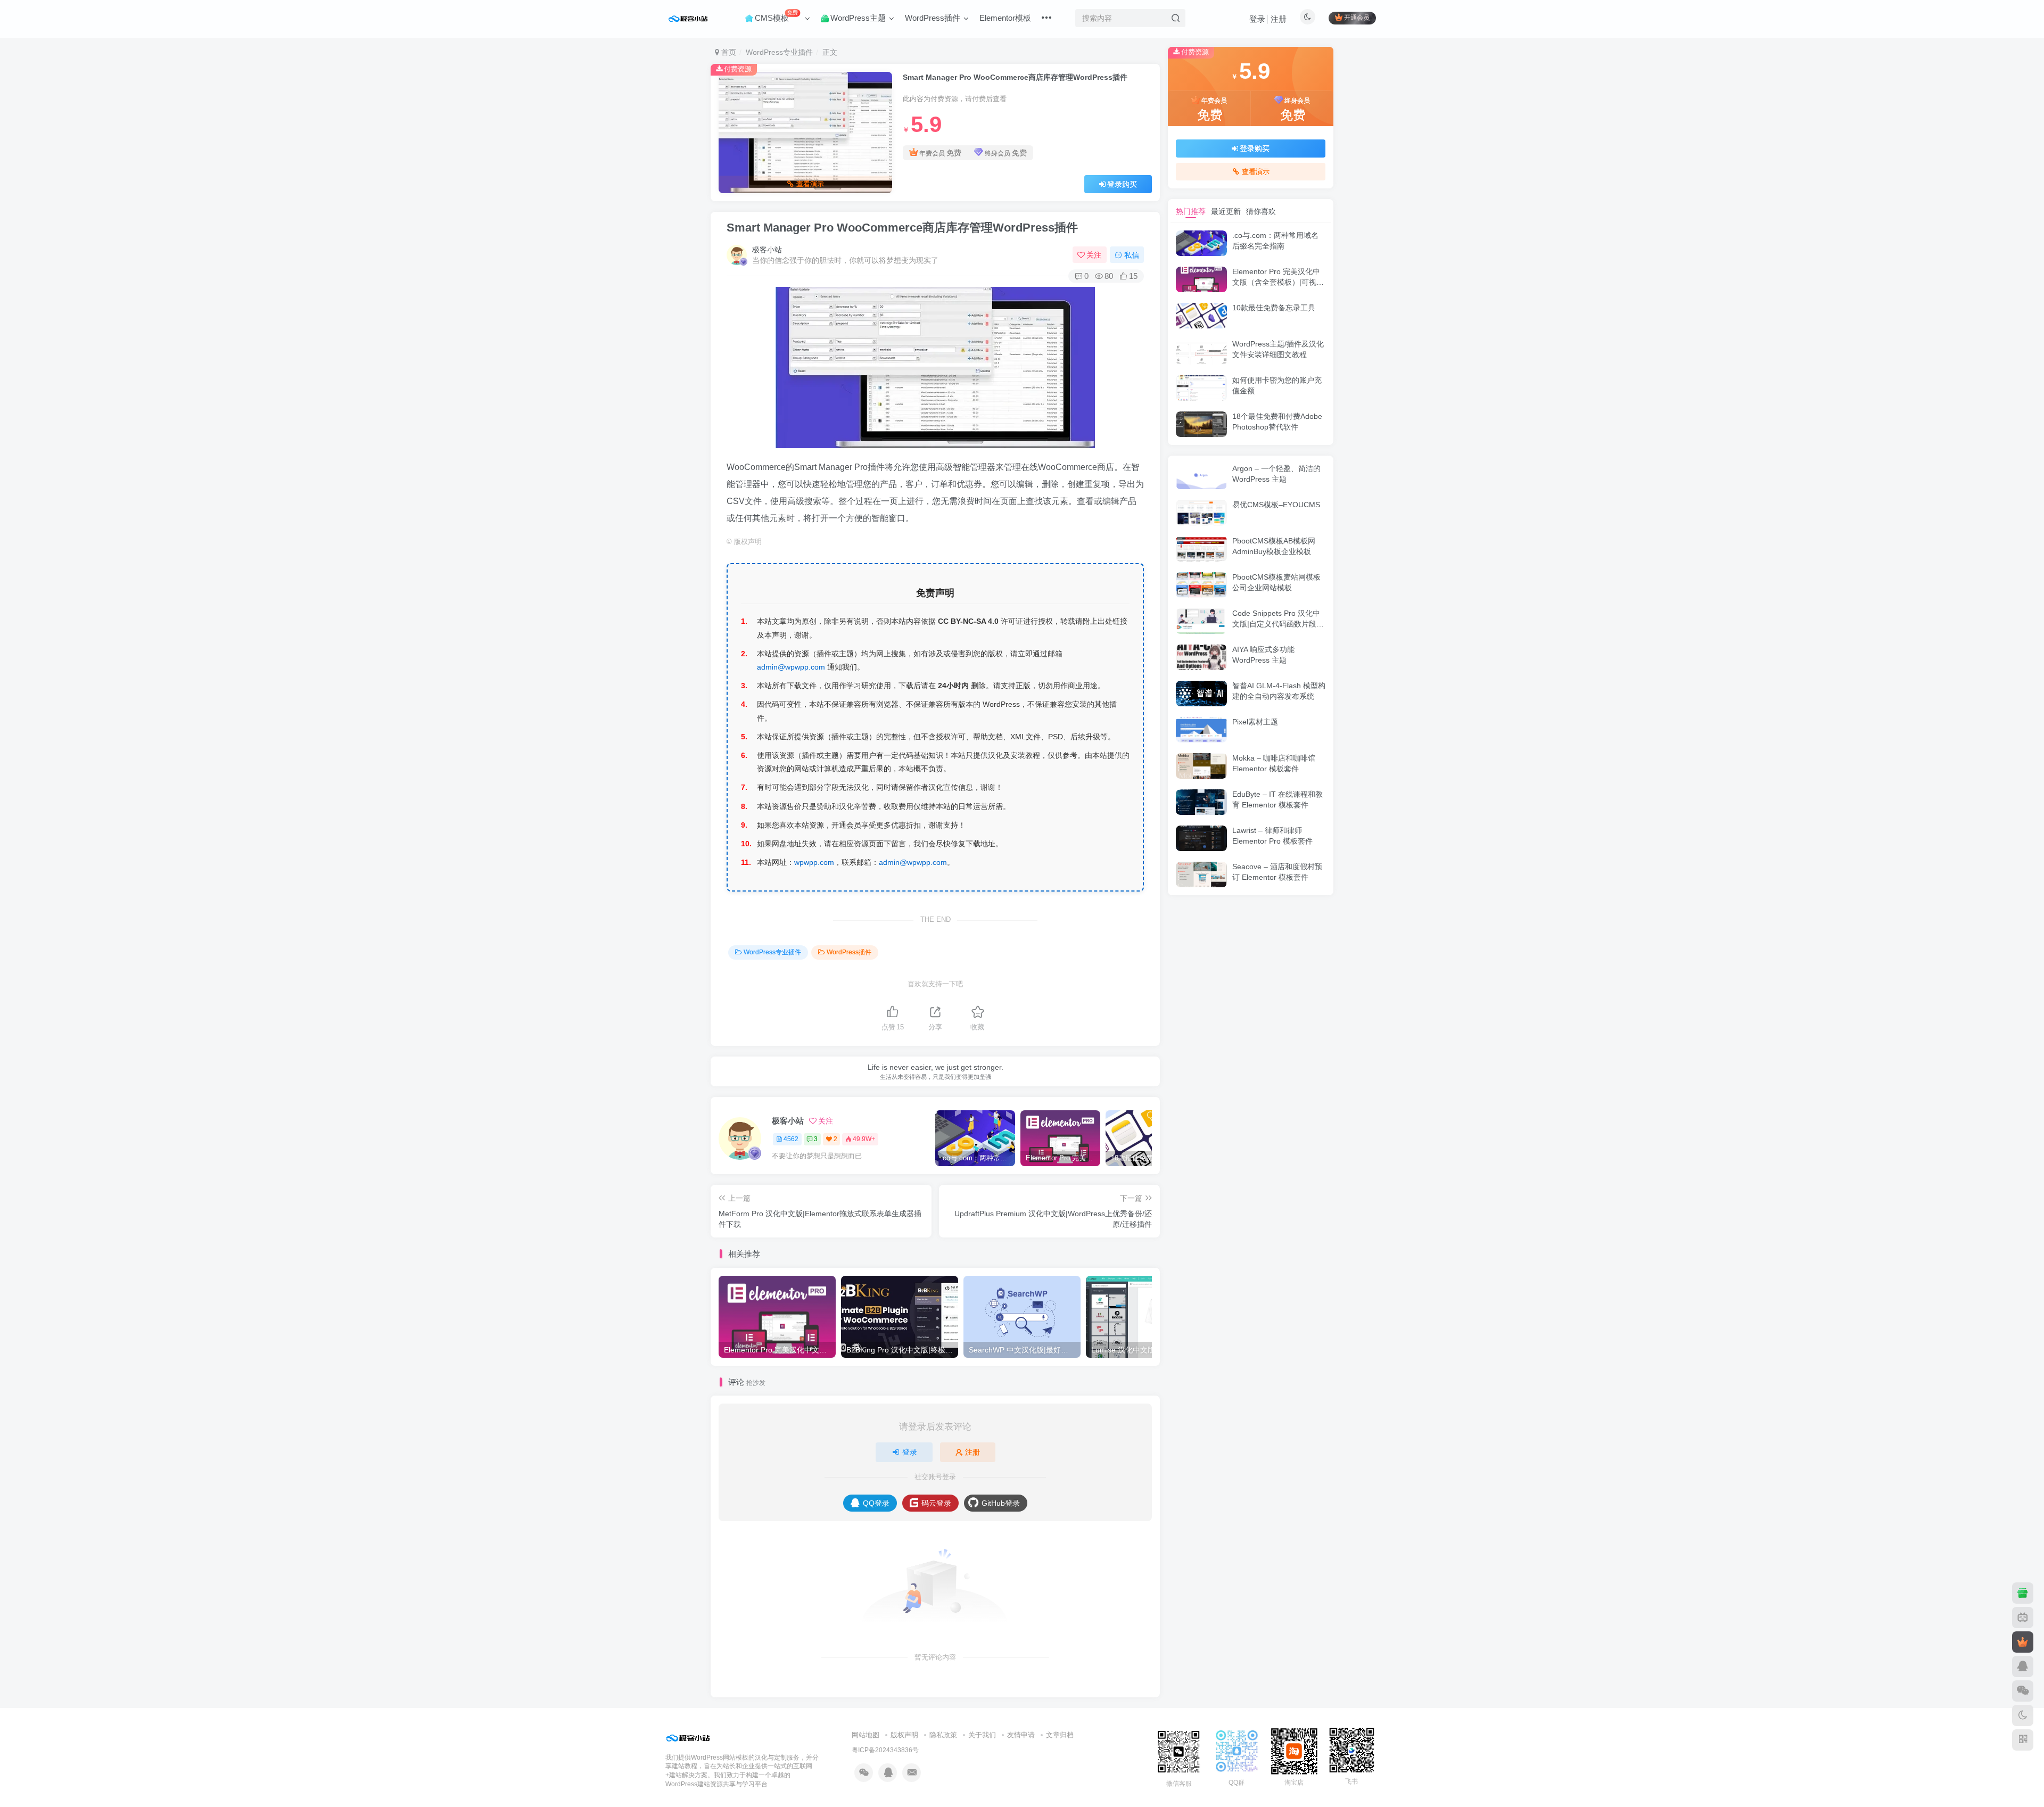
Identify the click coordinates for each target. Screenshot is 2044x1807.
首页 (728, 52)
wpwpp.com (814, 862)
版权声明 (904, 1735)
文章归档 (1060, 1735)
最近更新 (1226, 211)
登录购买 (1122, 184)
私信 (1132, 255)
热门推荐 (1191, 211)
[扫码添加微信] (2023, 1691)
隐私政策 (943, 1735)
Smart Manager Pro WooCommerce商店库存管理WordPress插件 (902, 228)
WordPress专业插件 (779, 52)
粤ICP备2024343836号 (885, 1750)
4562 (791, 1139)
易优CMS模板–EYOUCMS (1276, 505)
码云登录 (936, 1503)
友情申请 (1021, 1735)
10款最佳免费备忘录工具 (1274, 308)
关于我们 (982, 1735)
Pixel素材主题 (1255, 722)
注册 (1279, 19)
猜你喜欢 (1261, 211)
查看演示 (810, 184)
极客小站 (767, 250)
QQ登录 (876, 1503)
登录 (1257, 19)
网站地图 (866, 1735)
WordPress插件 (849, 952)
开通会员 (1357, 18)
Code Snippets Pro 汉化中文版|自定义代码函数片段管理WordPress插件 (1278, 624)
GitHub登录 (1001, 1503)
